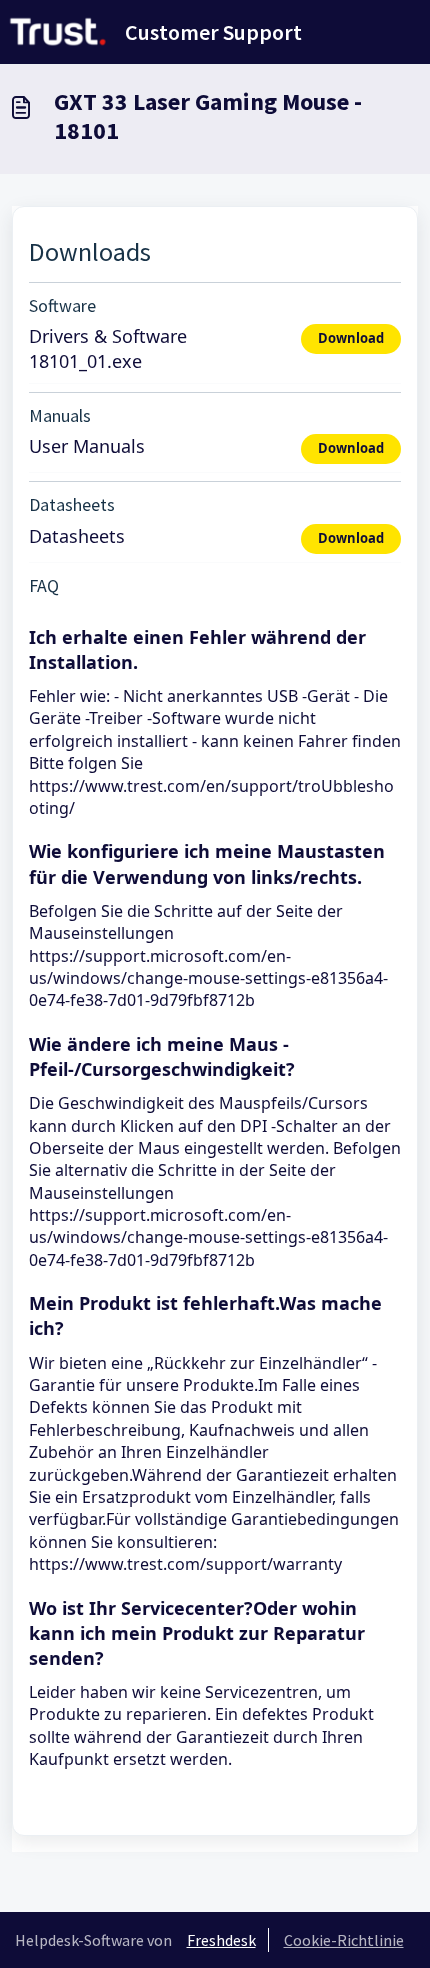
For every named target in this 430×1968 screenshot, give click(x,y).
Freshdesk (221, 1940)
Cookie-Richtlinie (344, 1940)
